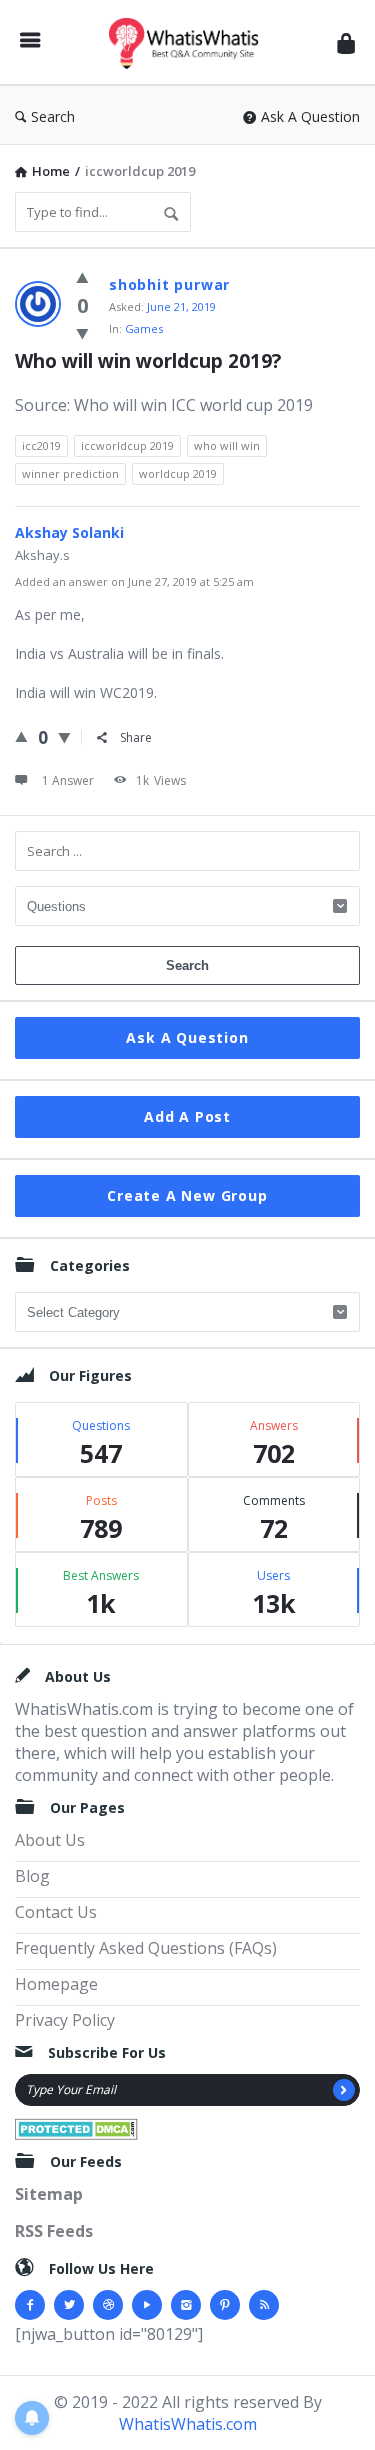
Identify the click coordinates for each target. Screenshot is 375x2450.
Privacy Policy (65, 2020)
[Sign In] (346, 42)
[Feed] (264, 2305)
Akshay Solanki (69, 532)
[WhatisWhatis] (189, 42)
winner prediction (70, 473)
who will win (227, 445)
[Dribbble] (108, 2305)
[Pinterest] (225, 2305)
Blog (32, 1876)
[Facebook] (30, 2305)
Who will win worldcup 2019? (148, 361)
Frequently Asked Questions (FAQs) (146, 1948)
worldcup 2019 (178, 473)
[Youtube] (147, 2305)
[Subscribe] (344, 2090)
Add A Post (187, 1116)
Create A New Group (187, 1195)
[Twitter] (69, 2305)
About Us (50, 1840)
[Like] (82, 277)
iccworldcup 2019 (127, 445)
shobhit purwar (169, 284)
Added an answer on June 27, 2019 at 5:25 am (134, 581)
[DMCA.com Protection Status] (76, 2127)
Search (53, 116)
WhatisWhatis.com (188, 2424)
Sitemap (49, 2194)
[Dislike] (82, 333)
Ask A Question (310, 116)
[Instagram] (186, 2305)
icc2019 (41, 445)
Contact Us (56, 1912)
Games (144, 328)
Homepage (56, 1984)
